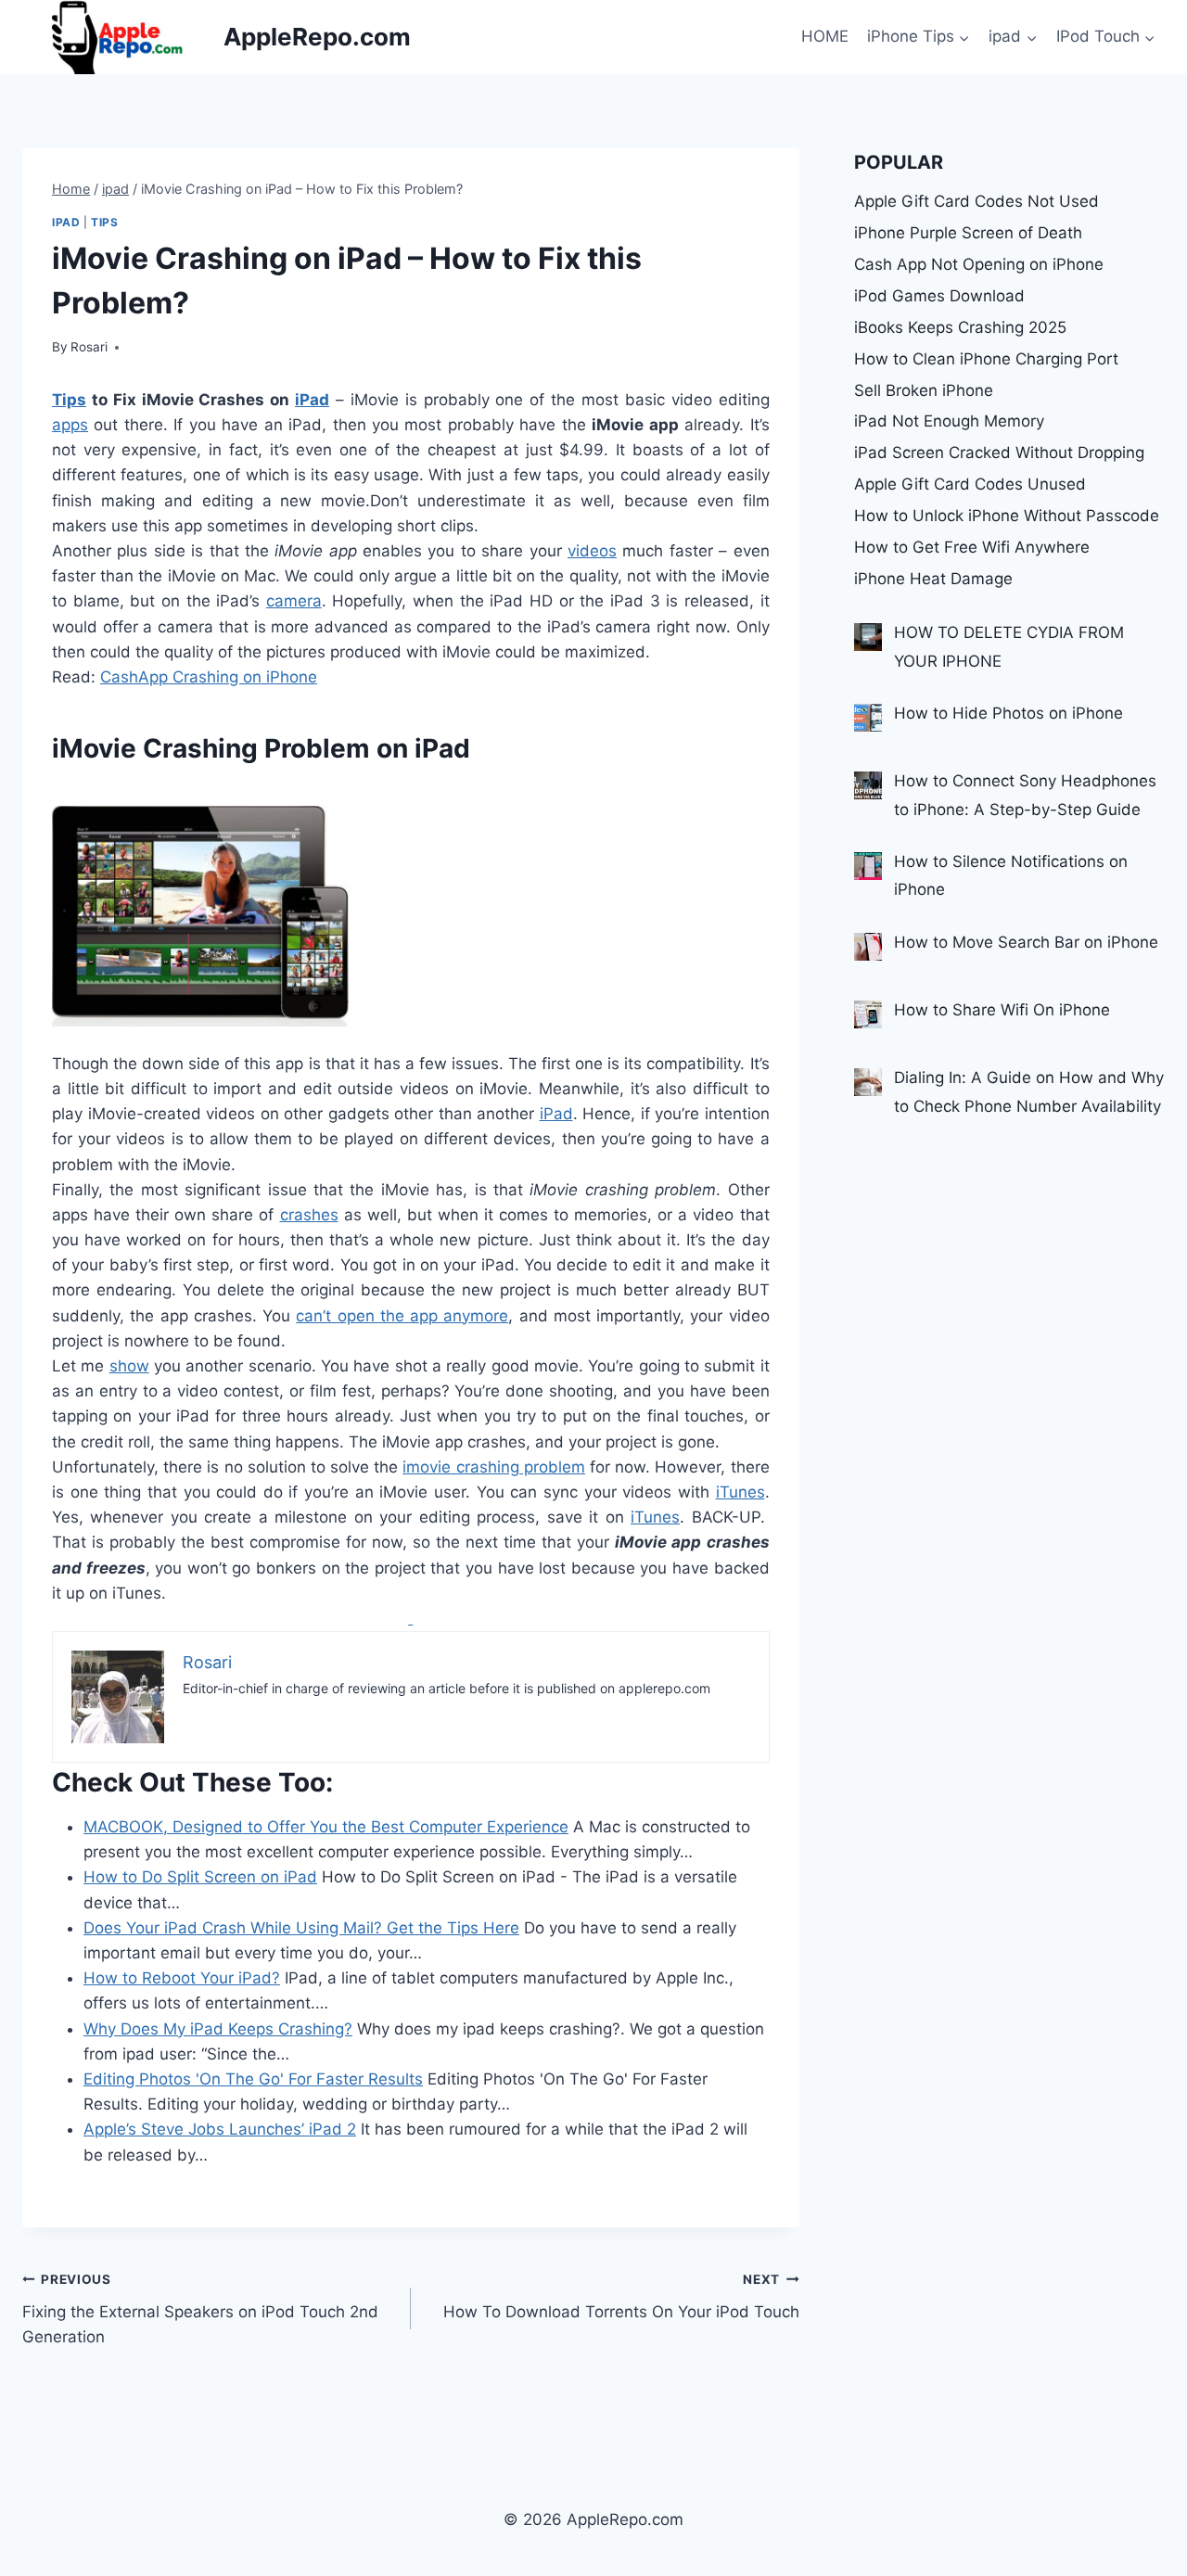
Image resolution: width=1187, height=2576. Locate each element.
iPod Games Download (939, 296)
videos (592, 551)
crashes (309, 1215)
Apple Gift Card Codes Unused (970, 484)
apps (70, 425)
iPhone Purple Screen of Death (968, 233)
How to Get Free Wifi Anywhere (972, 547)
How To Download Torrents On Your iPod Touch (621, 2296)
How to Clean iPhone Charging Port (986, 359)
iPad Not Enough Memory (949, 421)
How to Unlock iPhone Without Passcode (1007, 516)
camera (294, 601)
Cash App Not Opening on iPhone (979, 264)
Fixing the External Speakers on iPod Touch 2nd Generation (200, 2309)
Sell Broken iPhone (924, 390)
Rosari (89, 347)
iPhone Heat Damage (933, 579)
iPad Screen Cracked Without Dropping (999, 453)
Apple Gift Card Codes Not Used (976, 201)
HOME (825, 36)
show (129, 1366)
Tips (104, 222)
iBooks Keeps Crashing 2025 (960, 327)
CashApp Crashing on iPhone (209, 677)
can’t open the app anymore (402, 1316)
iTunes (740, 1492)
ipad (66, 222)
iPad (312, 400)
